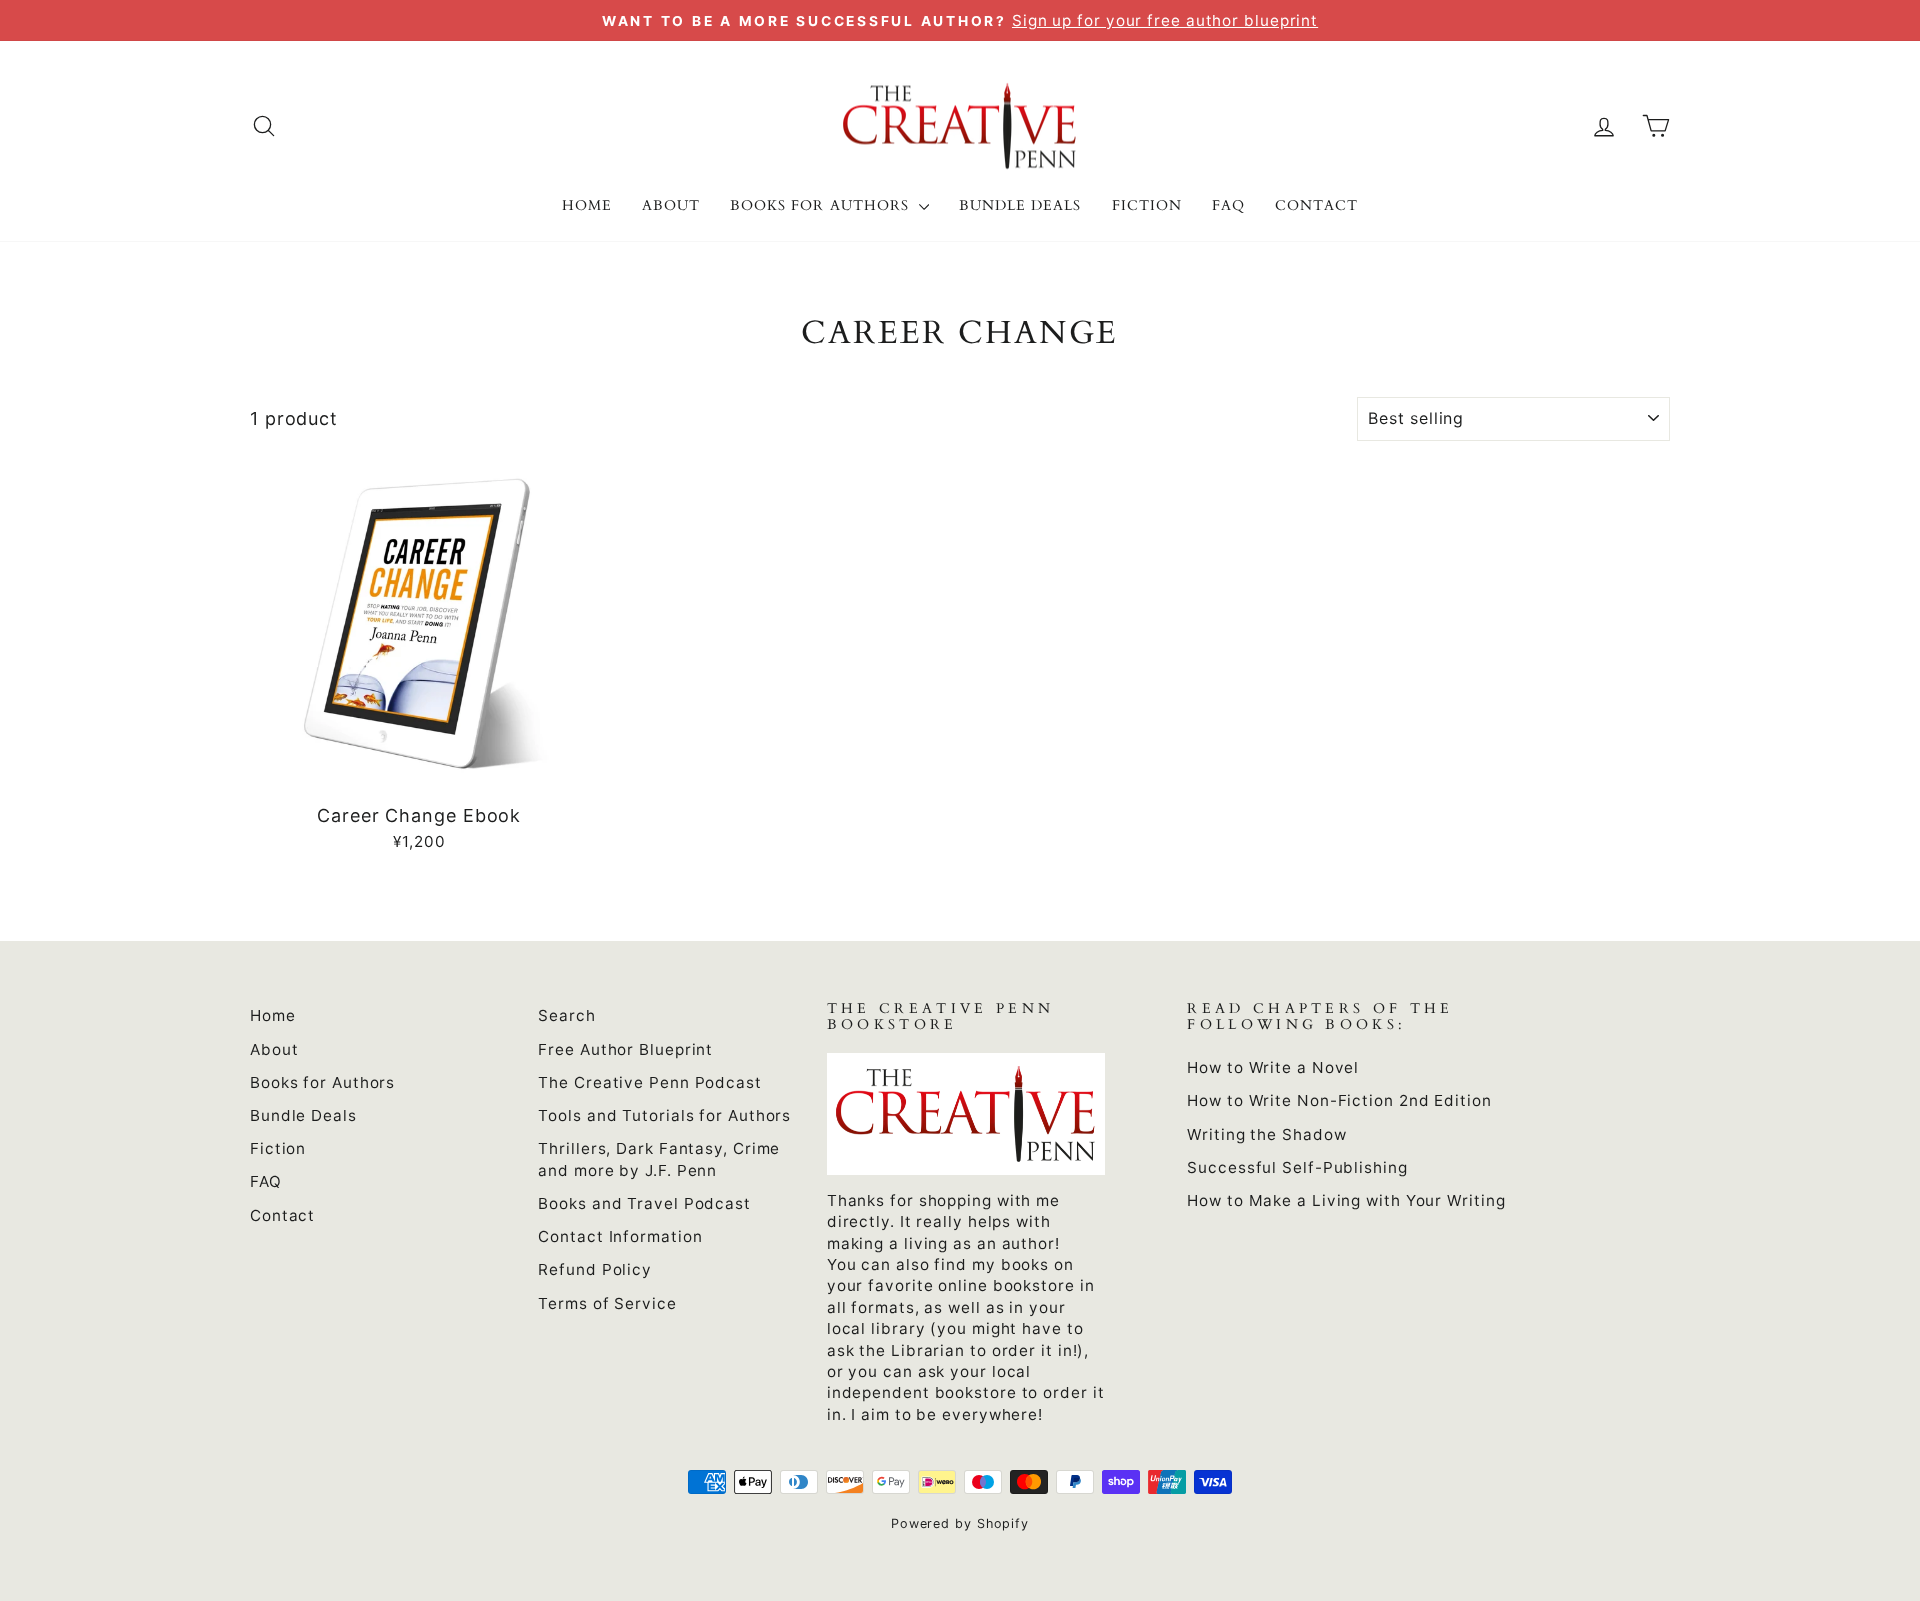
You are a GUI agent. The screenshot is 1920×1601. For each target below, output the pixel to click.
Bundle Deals (1020, 205)
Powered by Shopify (960, 1523)
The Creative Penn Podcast (650, 1082)
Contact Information (620, 1236)
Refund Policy (595, 1269)
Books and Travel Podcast (644, 1203)
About (671, 205)
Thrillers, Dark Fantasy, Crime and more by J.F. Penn (659, 1159)
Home (587, 205)
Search (566, 1015)
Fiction (1147, 205)
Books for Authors (822, 205)
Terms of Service (607, 1303)
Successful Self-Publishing (1297, 1167)
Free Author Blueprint (625, 1049)
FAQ (1228, 205)
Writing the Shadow (1266, 1134)
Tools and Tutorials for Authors (664, 1115)
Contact (1316, 205)
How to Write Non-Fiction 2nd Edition (1339, 1100)
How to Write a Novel (1273, 1067)
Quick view (419, 770)
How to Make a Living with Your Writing (1346, 1200)
